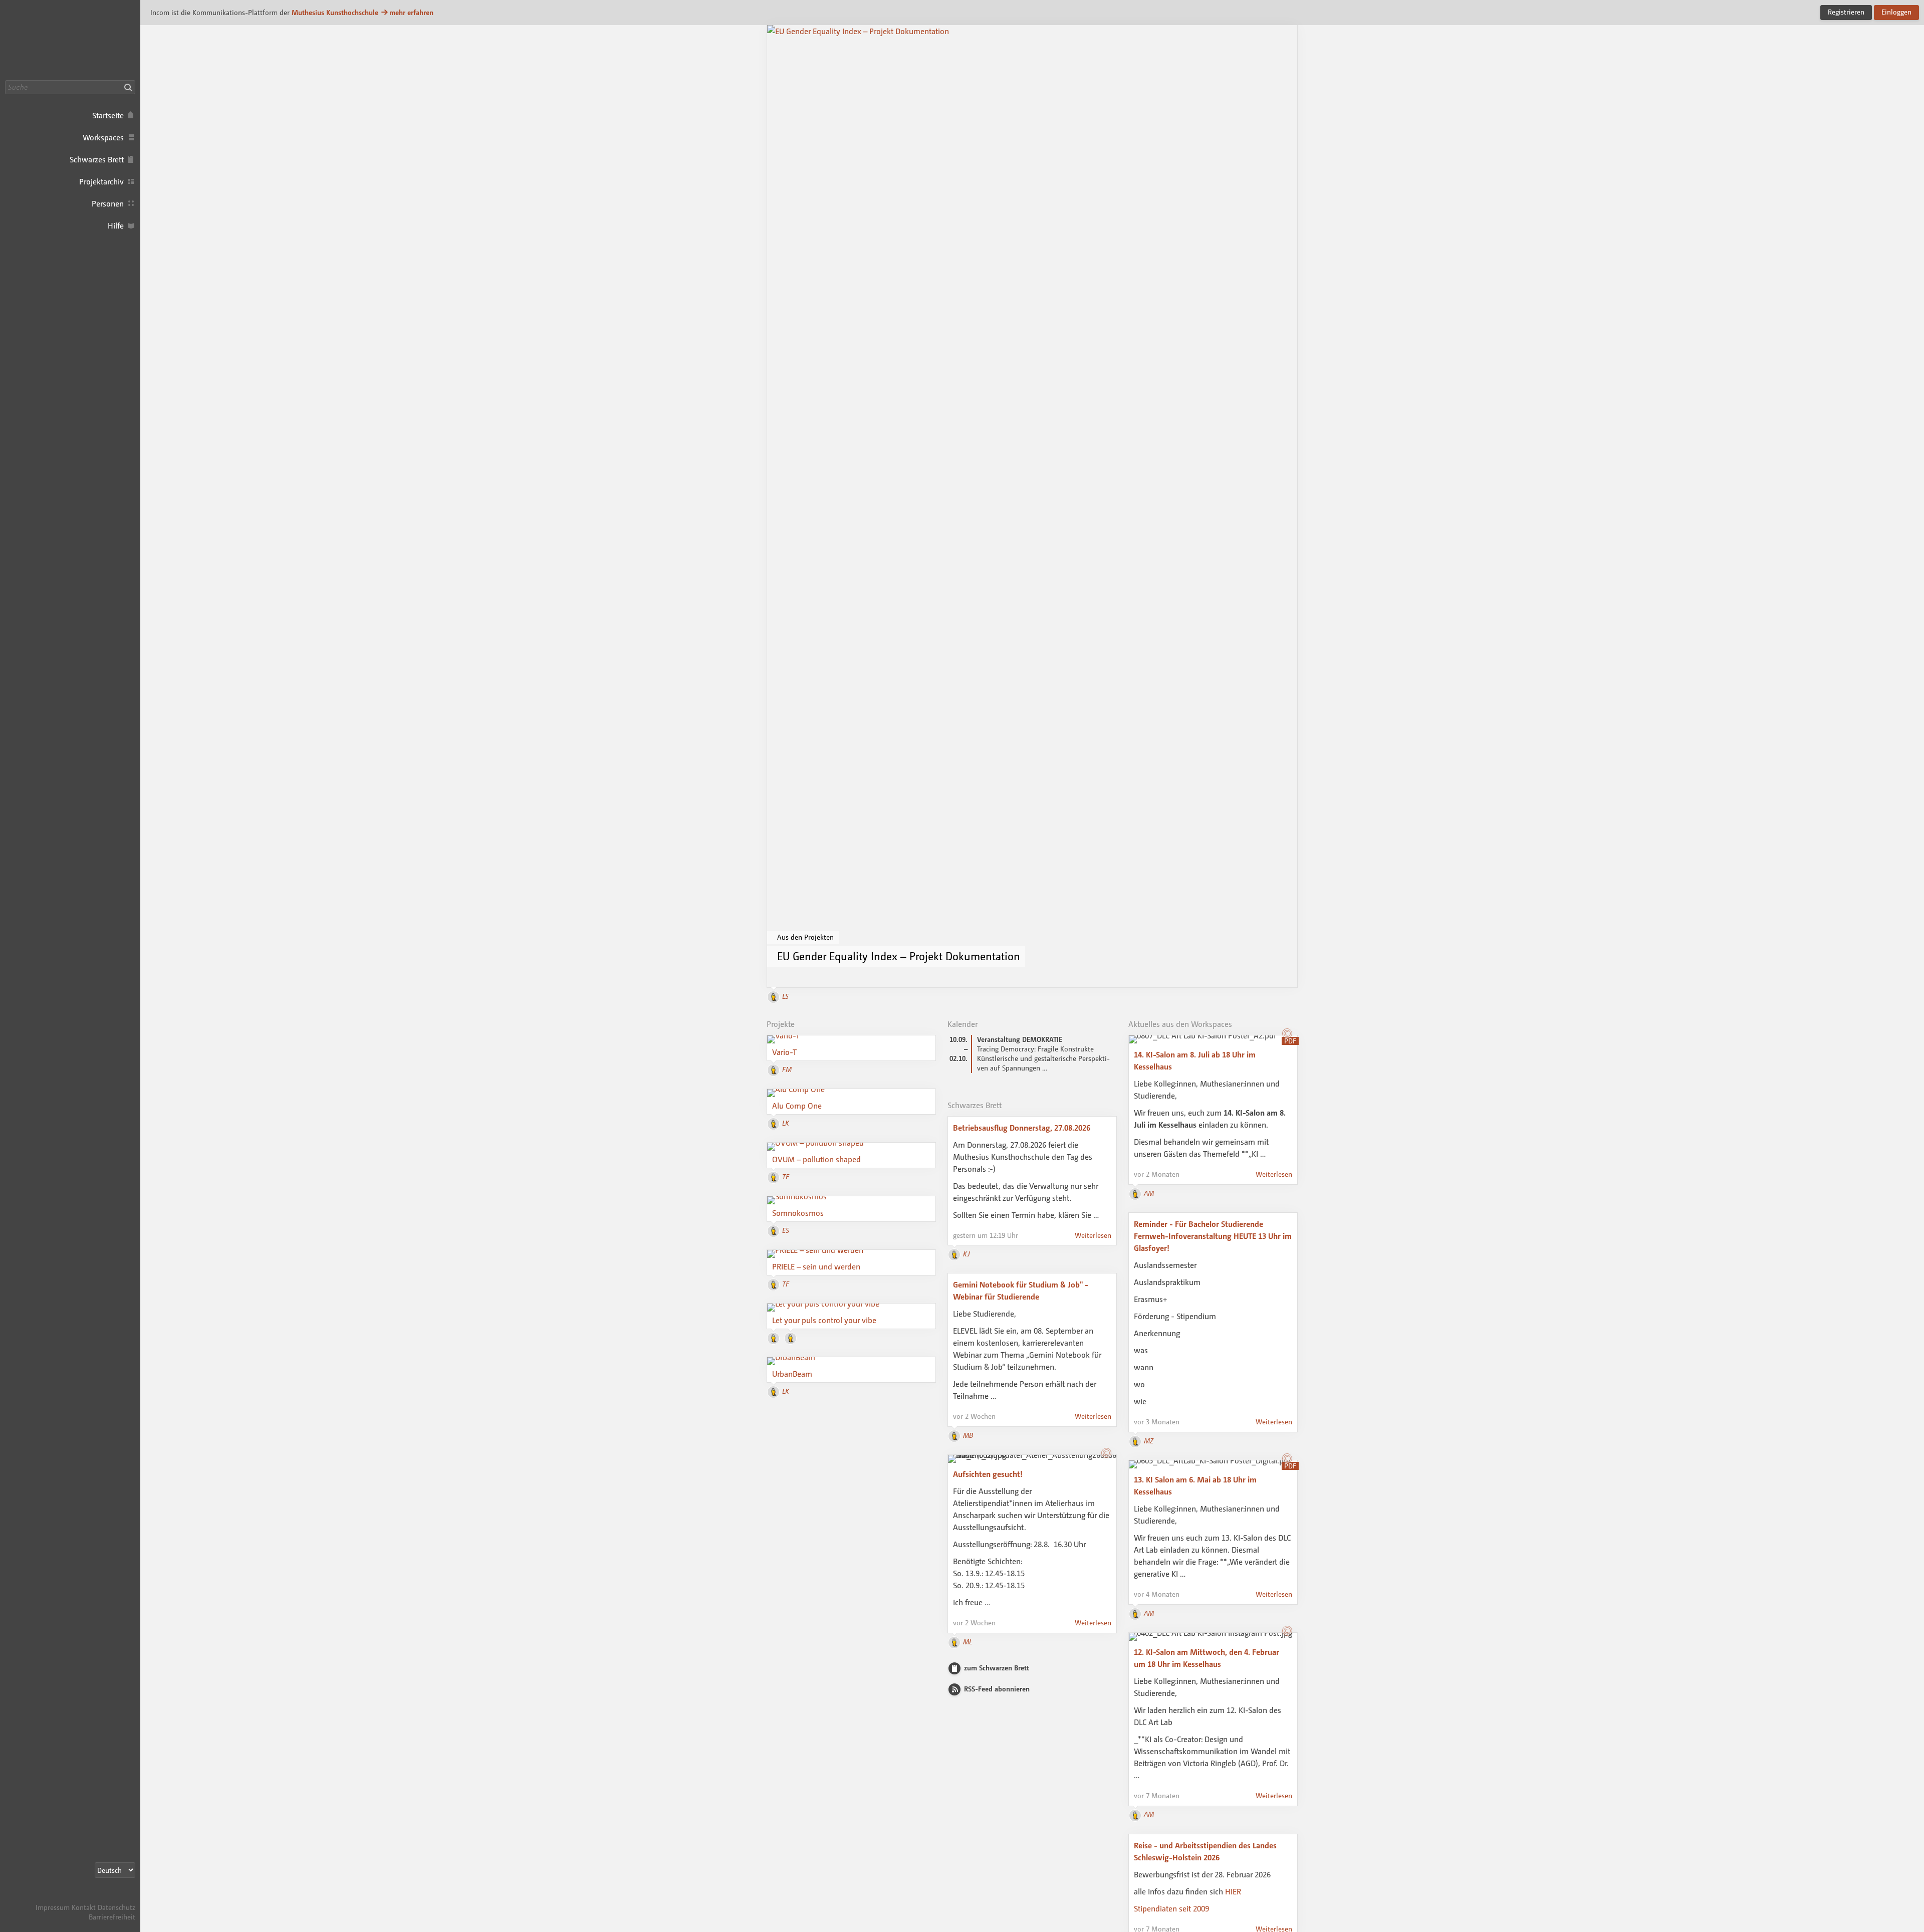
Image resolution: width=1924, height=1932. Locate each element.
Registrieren (1846, 12)
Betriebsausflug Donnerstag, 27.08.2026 (1022, 1128)
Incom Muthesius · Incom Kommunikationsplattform (70, 40)
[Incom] (118, 1898)
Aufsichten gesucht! (988, 1474)
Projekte (781, 1024)
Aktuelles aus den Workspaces (1180, 1024)
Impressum (53, 1907)
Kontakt (84, 1907)
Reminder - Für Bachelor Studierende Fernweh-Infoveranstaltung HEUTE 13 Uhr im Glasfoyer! (1213, 1236)
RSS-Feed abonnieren (997, 1689)
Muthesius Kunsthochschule (335, 12)
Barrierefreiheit (112, 1917)
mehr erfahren (411, 12)
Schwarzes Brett (975, 1105)
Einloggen (1896, 12)
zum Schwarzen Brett (997, 1668)
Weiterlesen (1093, 1235)
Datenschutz (116, 1907)
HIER (1233, 1891)
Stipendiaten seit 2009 (1172, 1908)
